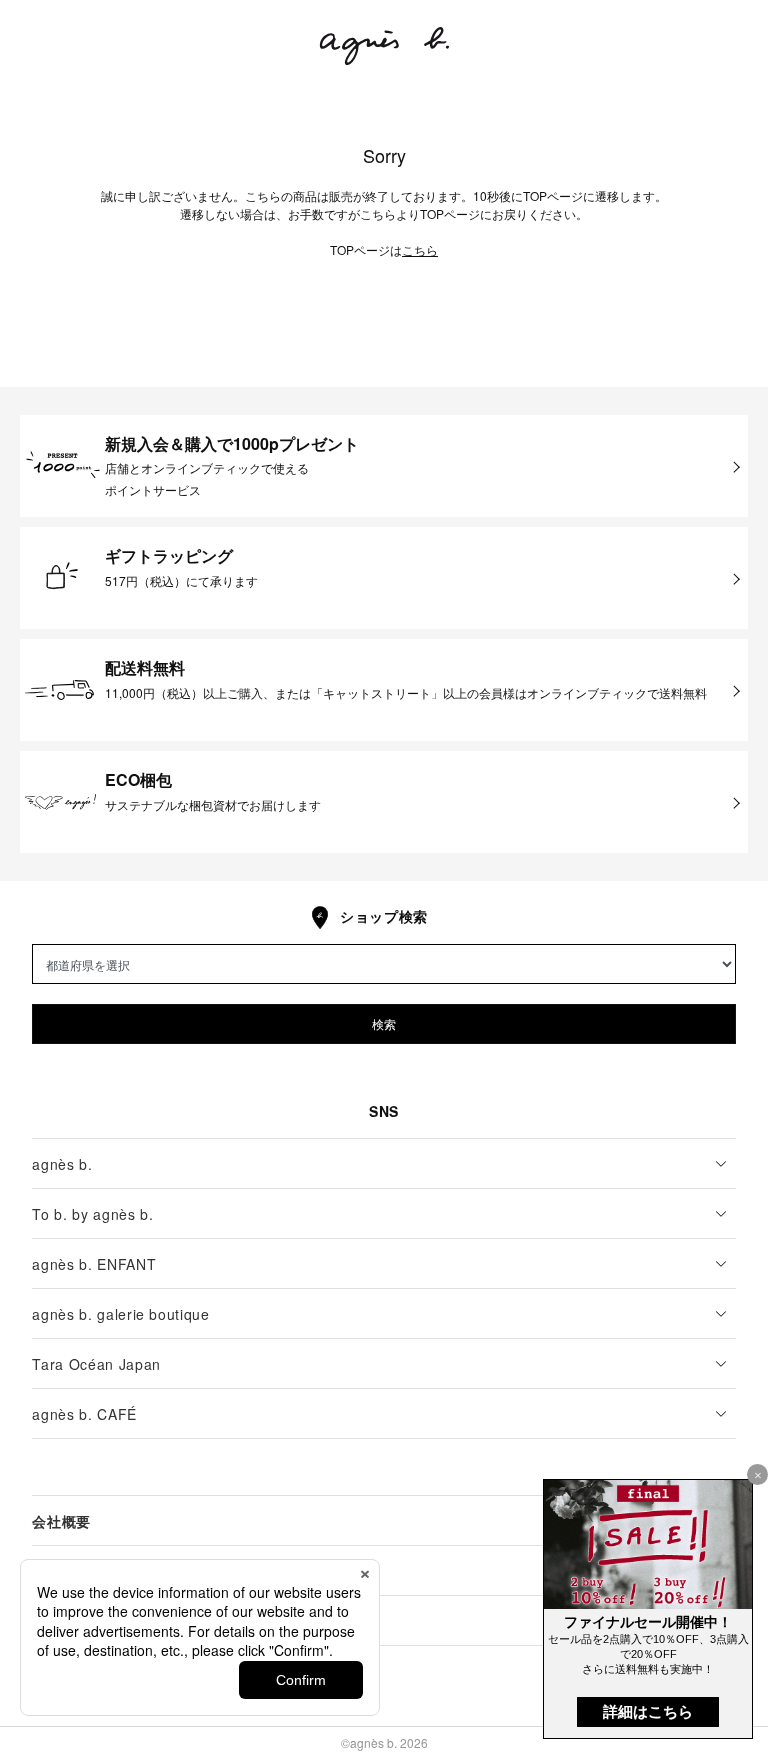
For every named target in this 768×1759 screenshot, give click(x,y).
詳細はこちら (648, 1711)
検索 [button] (384, 1023)
